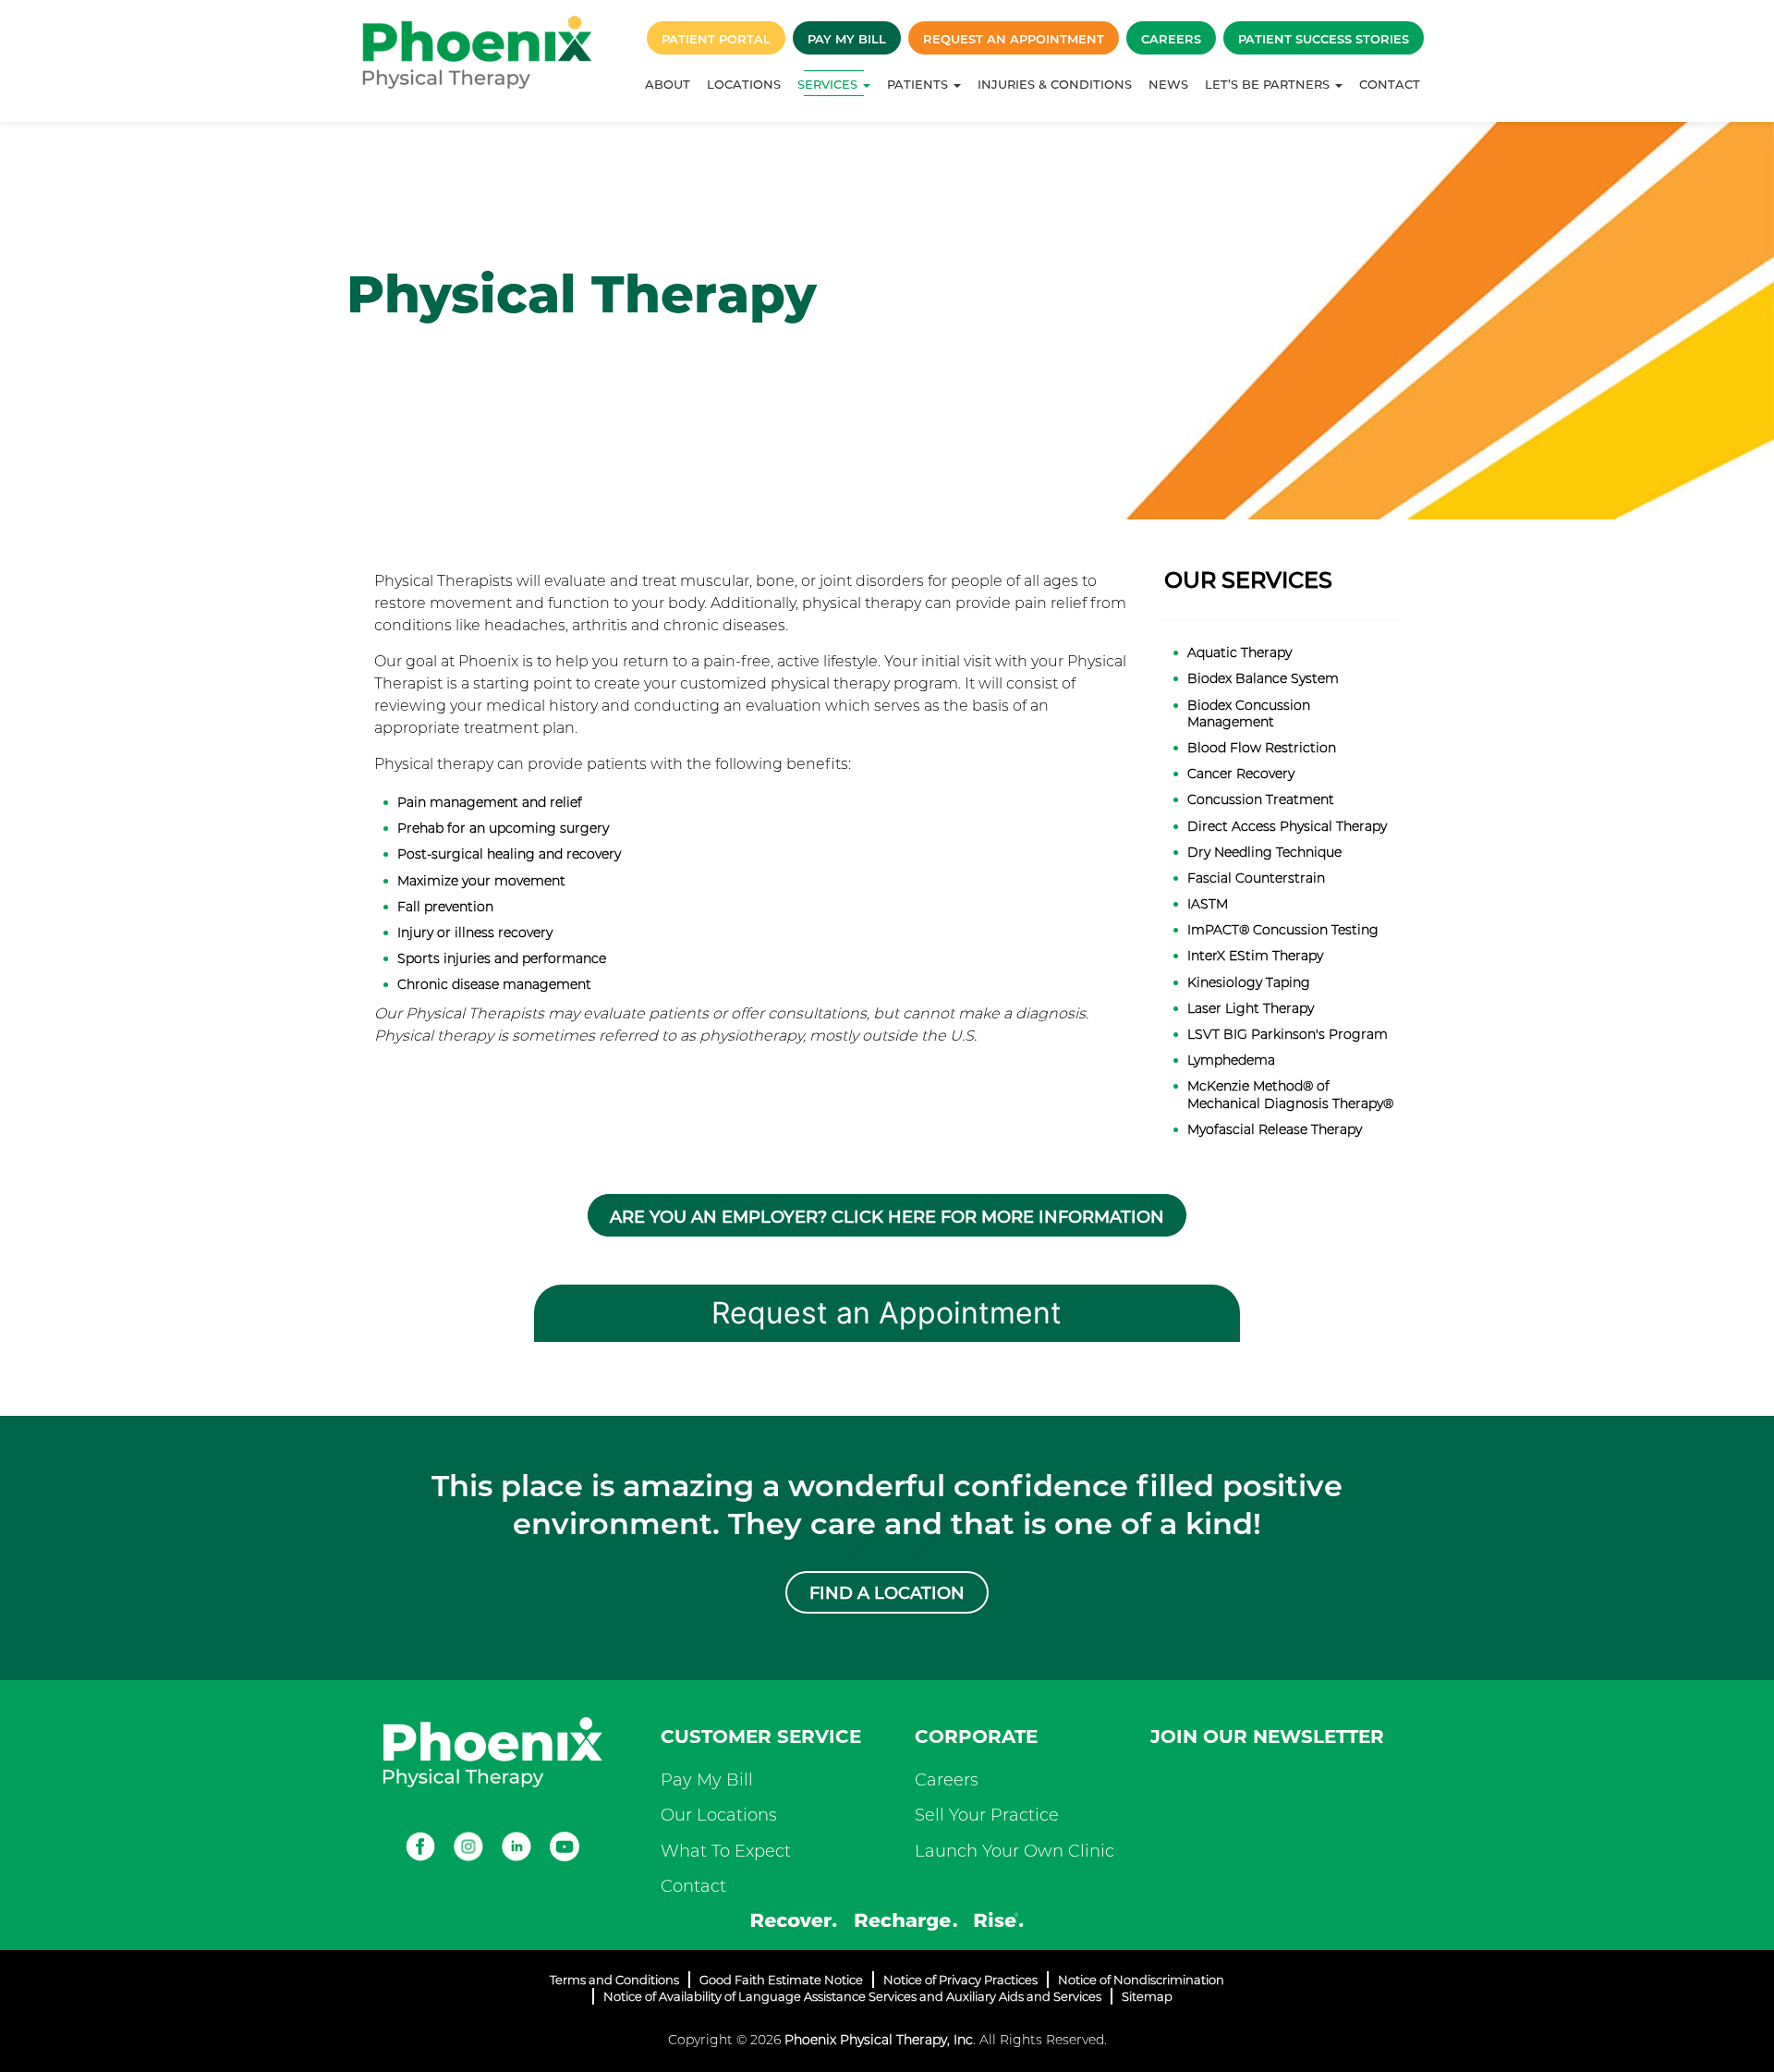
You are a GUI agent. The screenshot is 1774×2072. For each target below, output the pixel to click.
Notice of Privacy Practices (960, 1980)
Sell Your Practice (987, 1815)
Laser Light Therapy (1251, 1008)
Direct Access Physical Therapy (1287, 826)
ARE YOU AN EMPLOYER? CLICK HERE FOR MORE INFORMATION (887, 1217)
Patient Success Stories (1324, 39)
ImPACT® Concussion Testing (1283, 930)
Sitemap (1147, 1996)
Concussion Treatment (1261, 799)
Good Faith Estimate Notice (781, 1980)
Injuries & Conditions (1055, 84)
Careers (1171, 39)
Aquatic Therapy (1239, 652)
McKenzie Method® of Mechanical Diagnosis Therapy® (1290, 1094)
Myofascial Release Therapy (1275, 1129)
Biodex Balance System (1263, 678)
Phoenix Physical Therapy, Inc (879, 2040)
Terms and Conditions (614, 1980)
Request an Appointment (1014, 39)
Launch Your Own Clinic (1015, 1851)
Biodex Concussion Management (1249, 713)
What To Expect (726, 1851)
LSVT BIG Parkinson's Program (1288, 1034)
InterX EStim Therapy (1255, 956)
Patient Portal (716, 39)
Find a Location (887, 1593)
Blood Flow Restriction (1262, 748)
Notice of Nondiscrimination (1141, 1980)
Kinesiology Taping (1249, 982)
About (668, 84)
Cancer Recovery (1241, 774)
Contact (1390, 84)
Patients (919, 84)
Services (829, 84)
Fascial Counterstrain (1256, 878)
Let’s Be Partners (1269, 84)
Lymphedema (1231, 1060)
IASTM (1208, 904)
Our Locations (719, 1815)
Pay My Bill (847, 39)
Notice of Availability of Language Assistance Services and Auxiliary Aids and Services (852, 1996)
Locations (744, 84)
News (1168, 84)
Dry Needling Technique (1264, 852)
